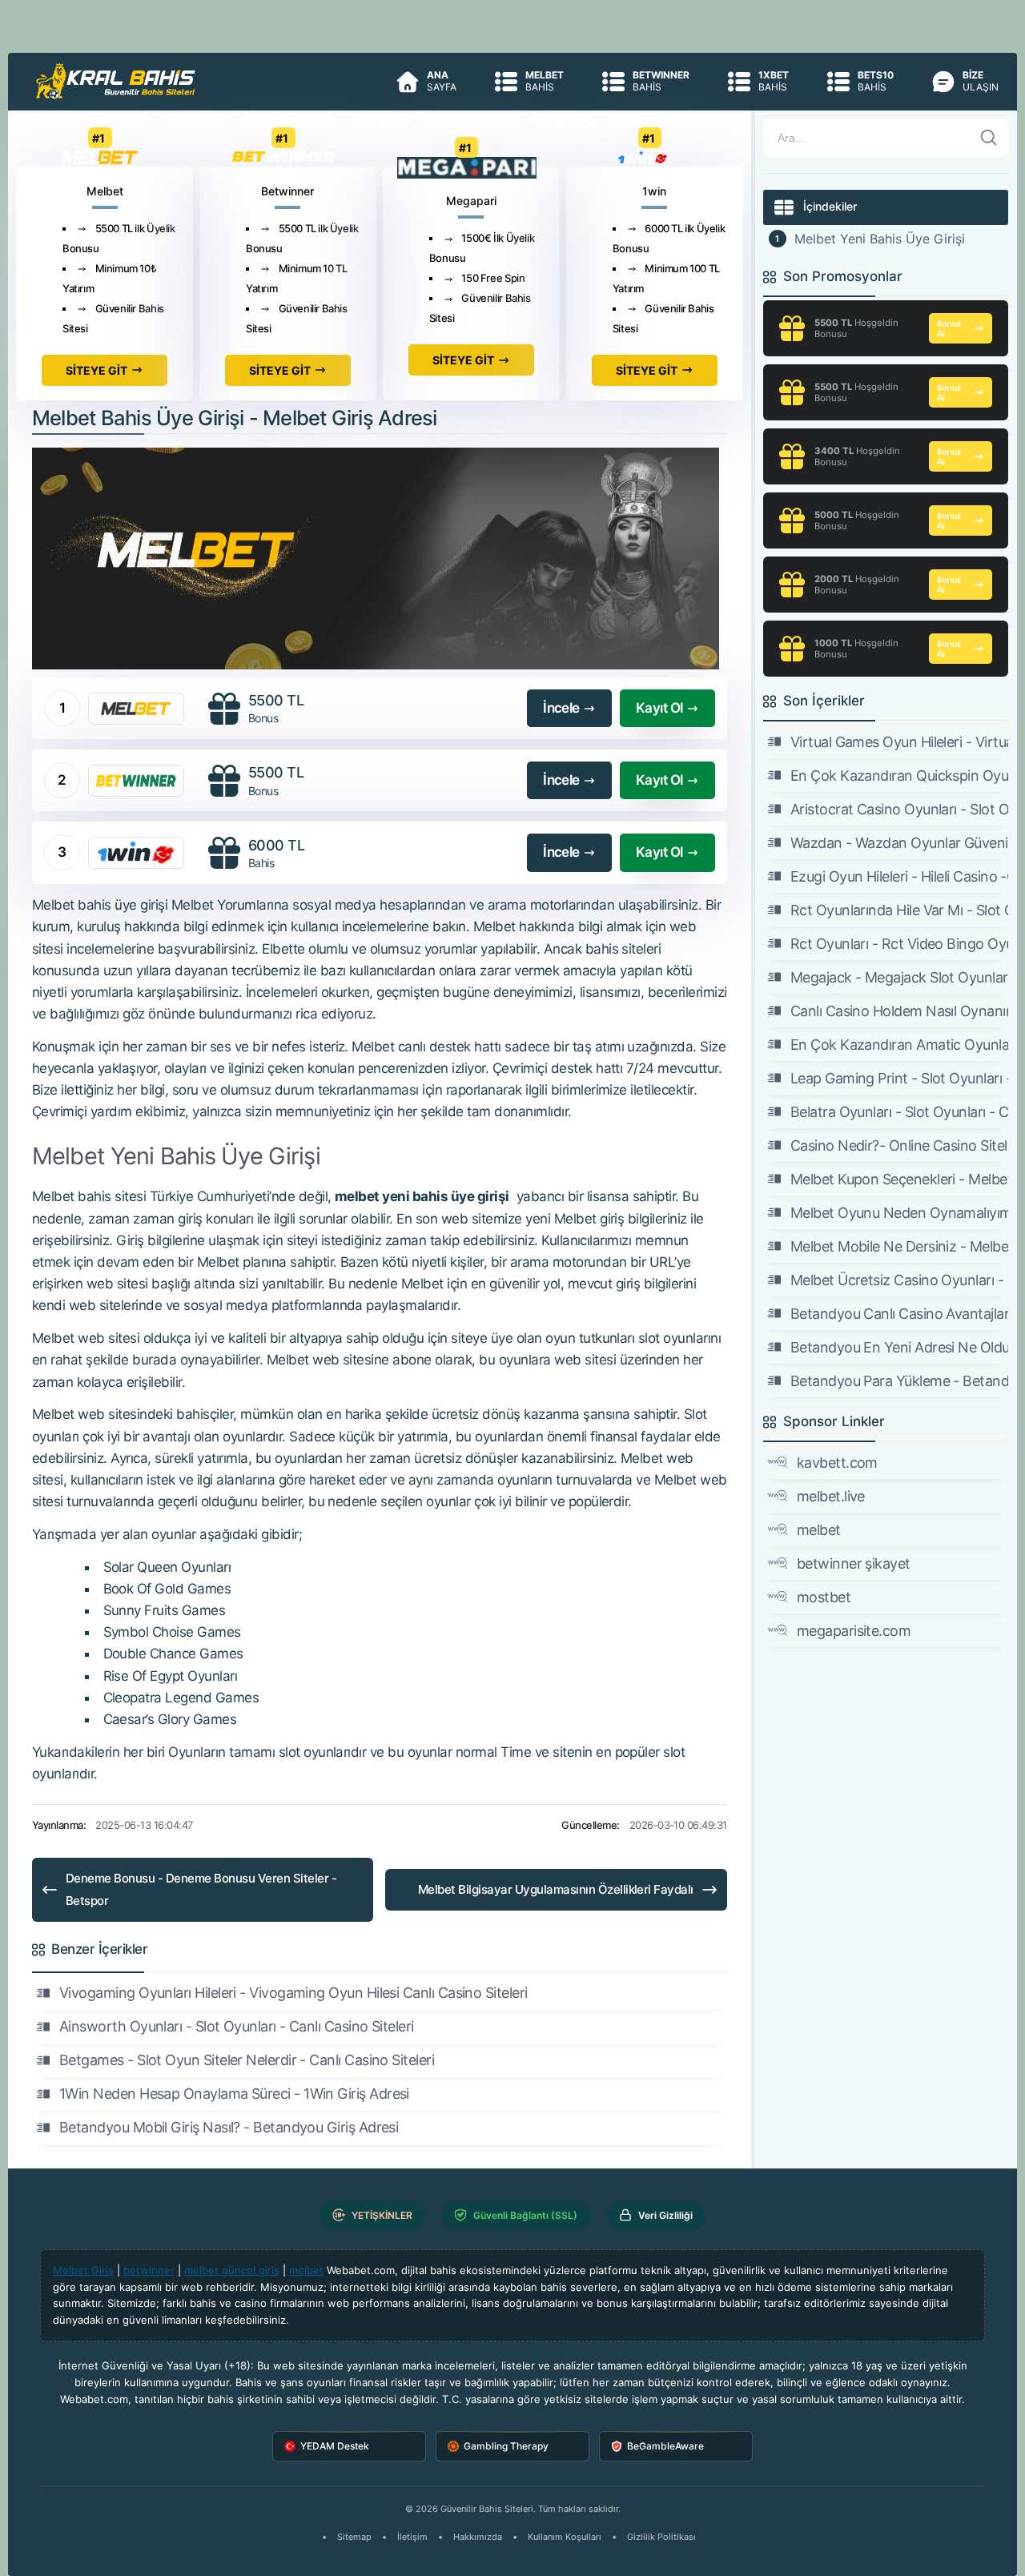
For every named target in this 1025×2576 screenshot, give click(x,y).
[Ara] (989, 138)
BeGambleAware (665, 2446)
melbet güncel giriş (232, 2270)
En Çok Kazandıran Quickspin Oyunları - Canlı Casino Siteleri (899, 776)
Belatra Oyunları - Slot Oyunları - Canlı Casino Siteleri (899, 1112)
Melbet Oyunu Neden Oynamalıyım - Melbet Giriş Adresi (899, 1213)
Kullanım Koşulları (565, 2537)
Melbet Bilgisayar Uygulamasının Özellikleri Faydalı (556, 1889)
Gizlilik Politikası (661, 2537)
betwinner (149, 2270)
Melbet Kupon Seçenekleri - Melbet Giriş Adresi (899, 1179)
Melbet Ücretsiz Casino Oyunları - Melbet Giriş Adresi (899, 1280)
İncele (561, 708)
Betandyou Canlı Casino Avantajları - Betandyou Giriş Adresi (899, 1314)
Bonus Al (949, 328)
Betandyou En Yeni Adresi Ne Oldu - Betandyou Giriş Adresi (899, 1347)
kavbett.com (837, 1463)
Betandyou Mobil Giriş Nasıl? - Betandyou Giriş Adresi (229, 2127)
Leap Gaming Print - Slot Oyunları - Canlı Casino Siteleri (899, 1078)
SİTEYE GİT (96, 370)
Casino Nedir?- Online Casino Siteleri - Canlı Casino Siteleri (899, 1145)
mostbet (824, 1597)
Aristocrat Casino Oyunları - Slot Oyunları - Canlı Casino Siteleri (899, 809)
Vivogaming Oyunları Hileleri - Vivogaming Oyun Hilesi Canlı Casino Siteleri (293, 1993)
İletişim (412, 2537)
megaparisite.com (854, 1631)
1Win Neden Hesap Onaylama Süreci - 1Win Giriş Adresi (234, 2094)
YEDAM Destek (335, 2446)
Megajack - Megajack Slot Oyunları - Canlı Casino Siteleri (899, 977)
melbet (819, 1530)
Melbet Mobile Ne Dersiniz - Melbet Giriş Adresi (899, 1246)
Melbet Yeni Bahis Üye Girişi (880, 239)
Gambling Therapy (506, 2446)
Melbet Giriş (83, 2270)
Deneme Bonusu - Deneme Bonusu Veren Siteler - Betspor (201, 1889)
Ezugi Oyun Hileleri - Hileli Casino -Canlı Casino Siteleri (899, 876)
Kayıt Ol (659, 708)
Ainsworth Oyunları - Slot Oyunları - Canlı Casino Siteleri (237, 2026)
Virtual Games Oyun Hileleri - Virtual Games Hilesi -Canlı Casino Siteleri (899, 742)
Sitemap (354, 2537)
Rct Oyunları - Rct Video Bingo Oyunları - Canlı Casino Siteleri (899, 944)
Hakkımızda (478, 2537)
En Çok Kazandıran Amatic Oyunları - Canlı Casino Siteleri (899, 1045)
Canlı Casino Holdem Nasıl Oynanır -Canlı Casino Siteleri (899, 1011)
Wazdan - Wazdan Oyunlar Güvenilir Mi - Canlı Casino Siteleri (899, 843)
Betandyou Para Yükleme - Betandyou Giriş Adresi (899, 1381)
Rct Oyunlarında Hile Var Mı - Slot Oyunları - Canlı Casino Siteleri (899, 910)
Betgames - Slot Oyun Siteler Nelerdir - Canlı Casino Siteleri (247, 2060)
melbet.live (831, 1496)
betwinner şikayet (854, 1563)
